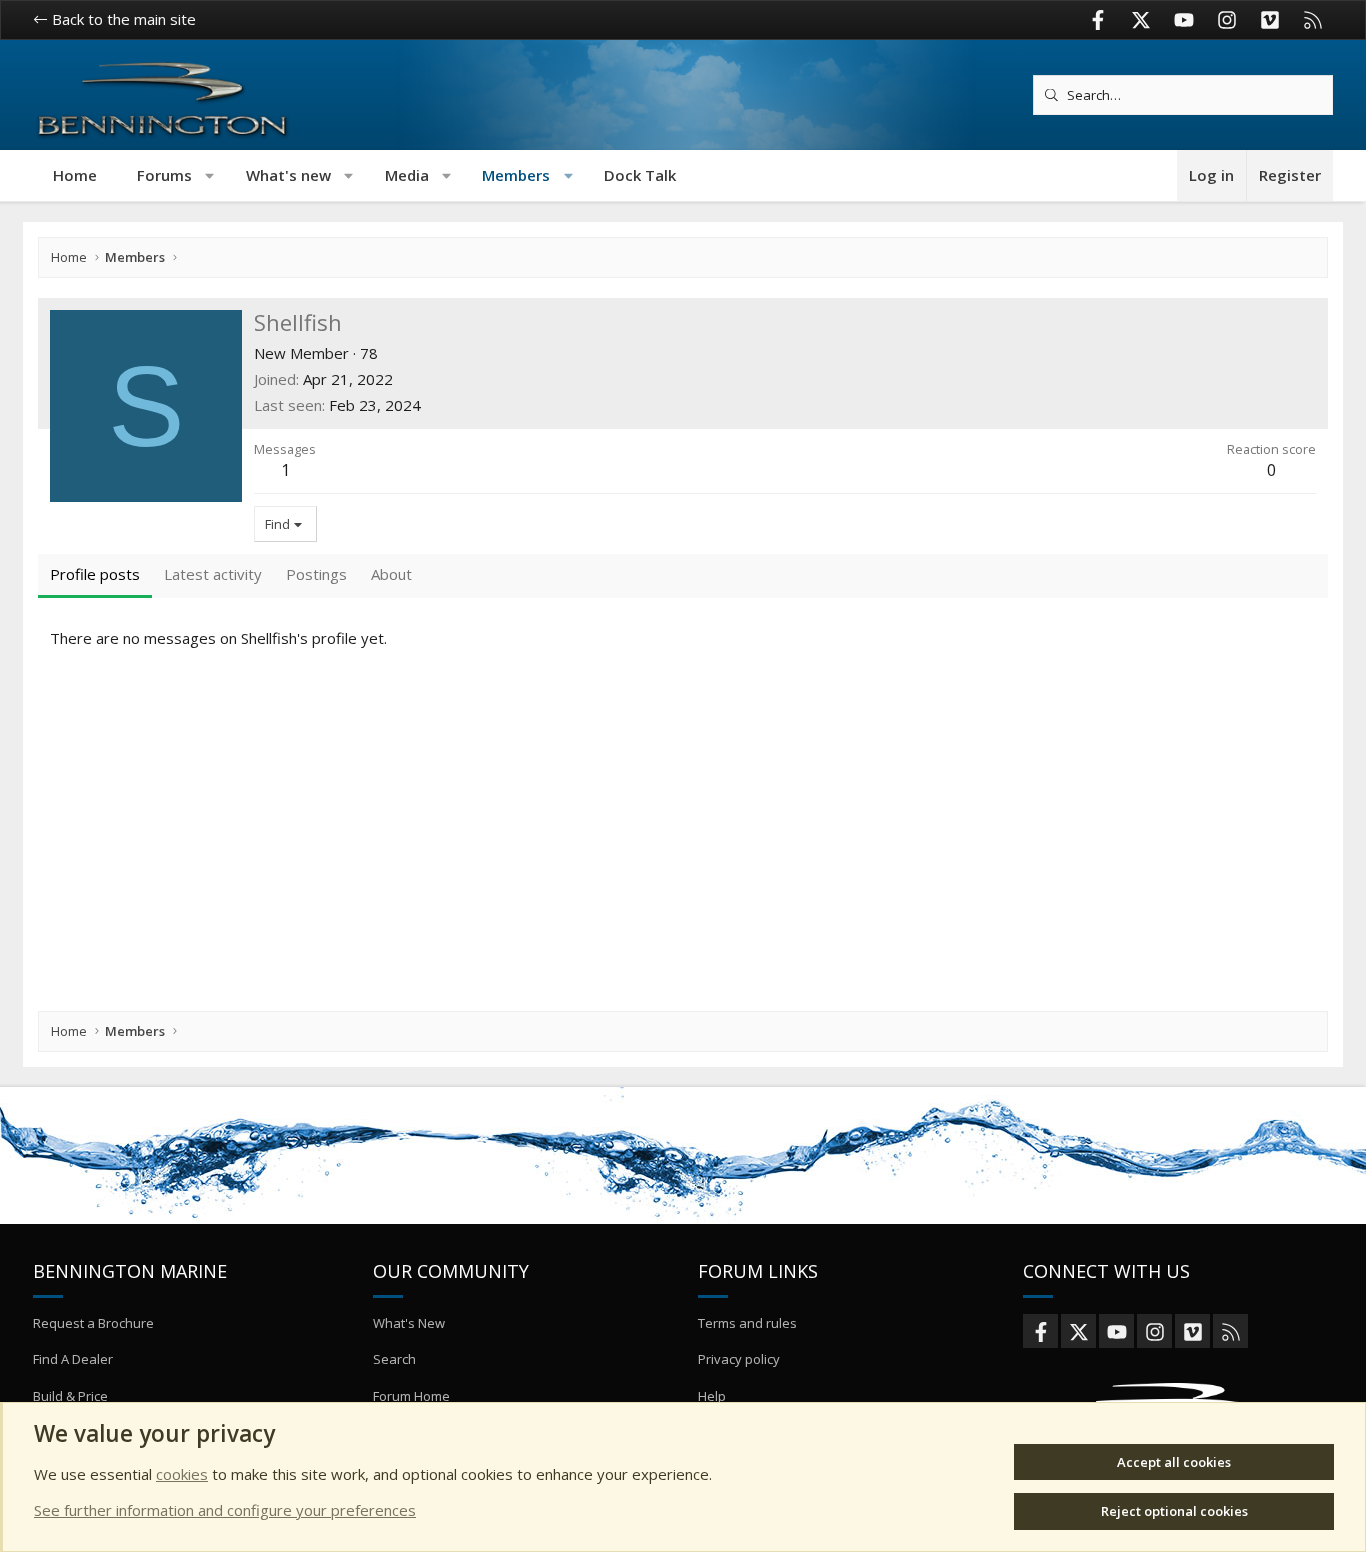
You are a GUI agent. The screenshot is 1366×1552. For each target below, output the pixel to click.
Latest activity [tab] (213, 574)
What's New (409, 1323)
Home (75, 175)
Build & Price (70, 1396)
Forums (164, 175)
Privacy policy (739, 1359)
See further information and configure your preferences (225, 1510)
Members (516, 175)
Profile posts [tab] (95, 574)
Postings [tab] (316, 574)
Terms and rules (747, 1323)
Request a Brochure (93, 1323)
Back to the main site (122, 19)
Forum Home (411, 1396)
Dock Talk (640, 175)
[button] (210, 175)
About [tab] (391, 574)
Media (407, 175)
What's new (288, 175)
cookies (182, 1474)
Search (394, 1359)
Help (712, 1396)
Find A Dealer (73, 1359)
